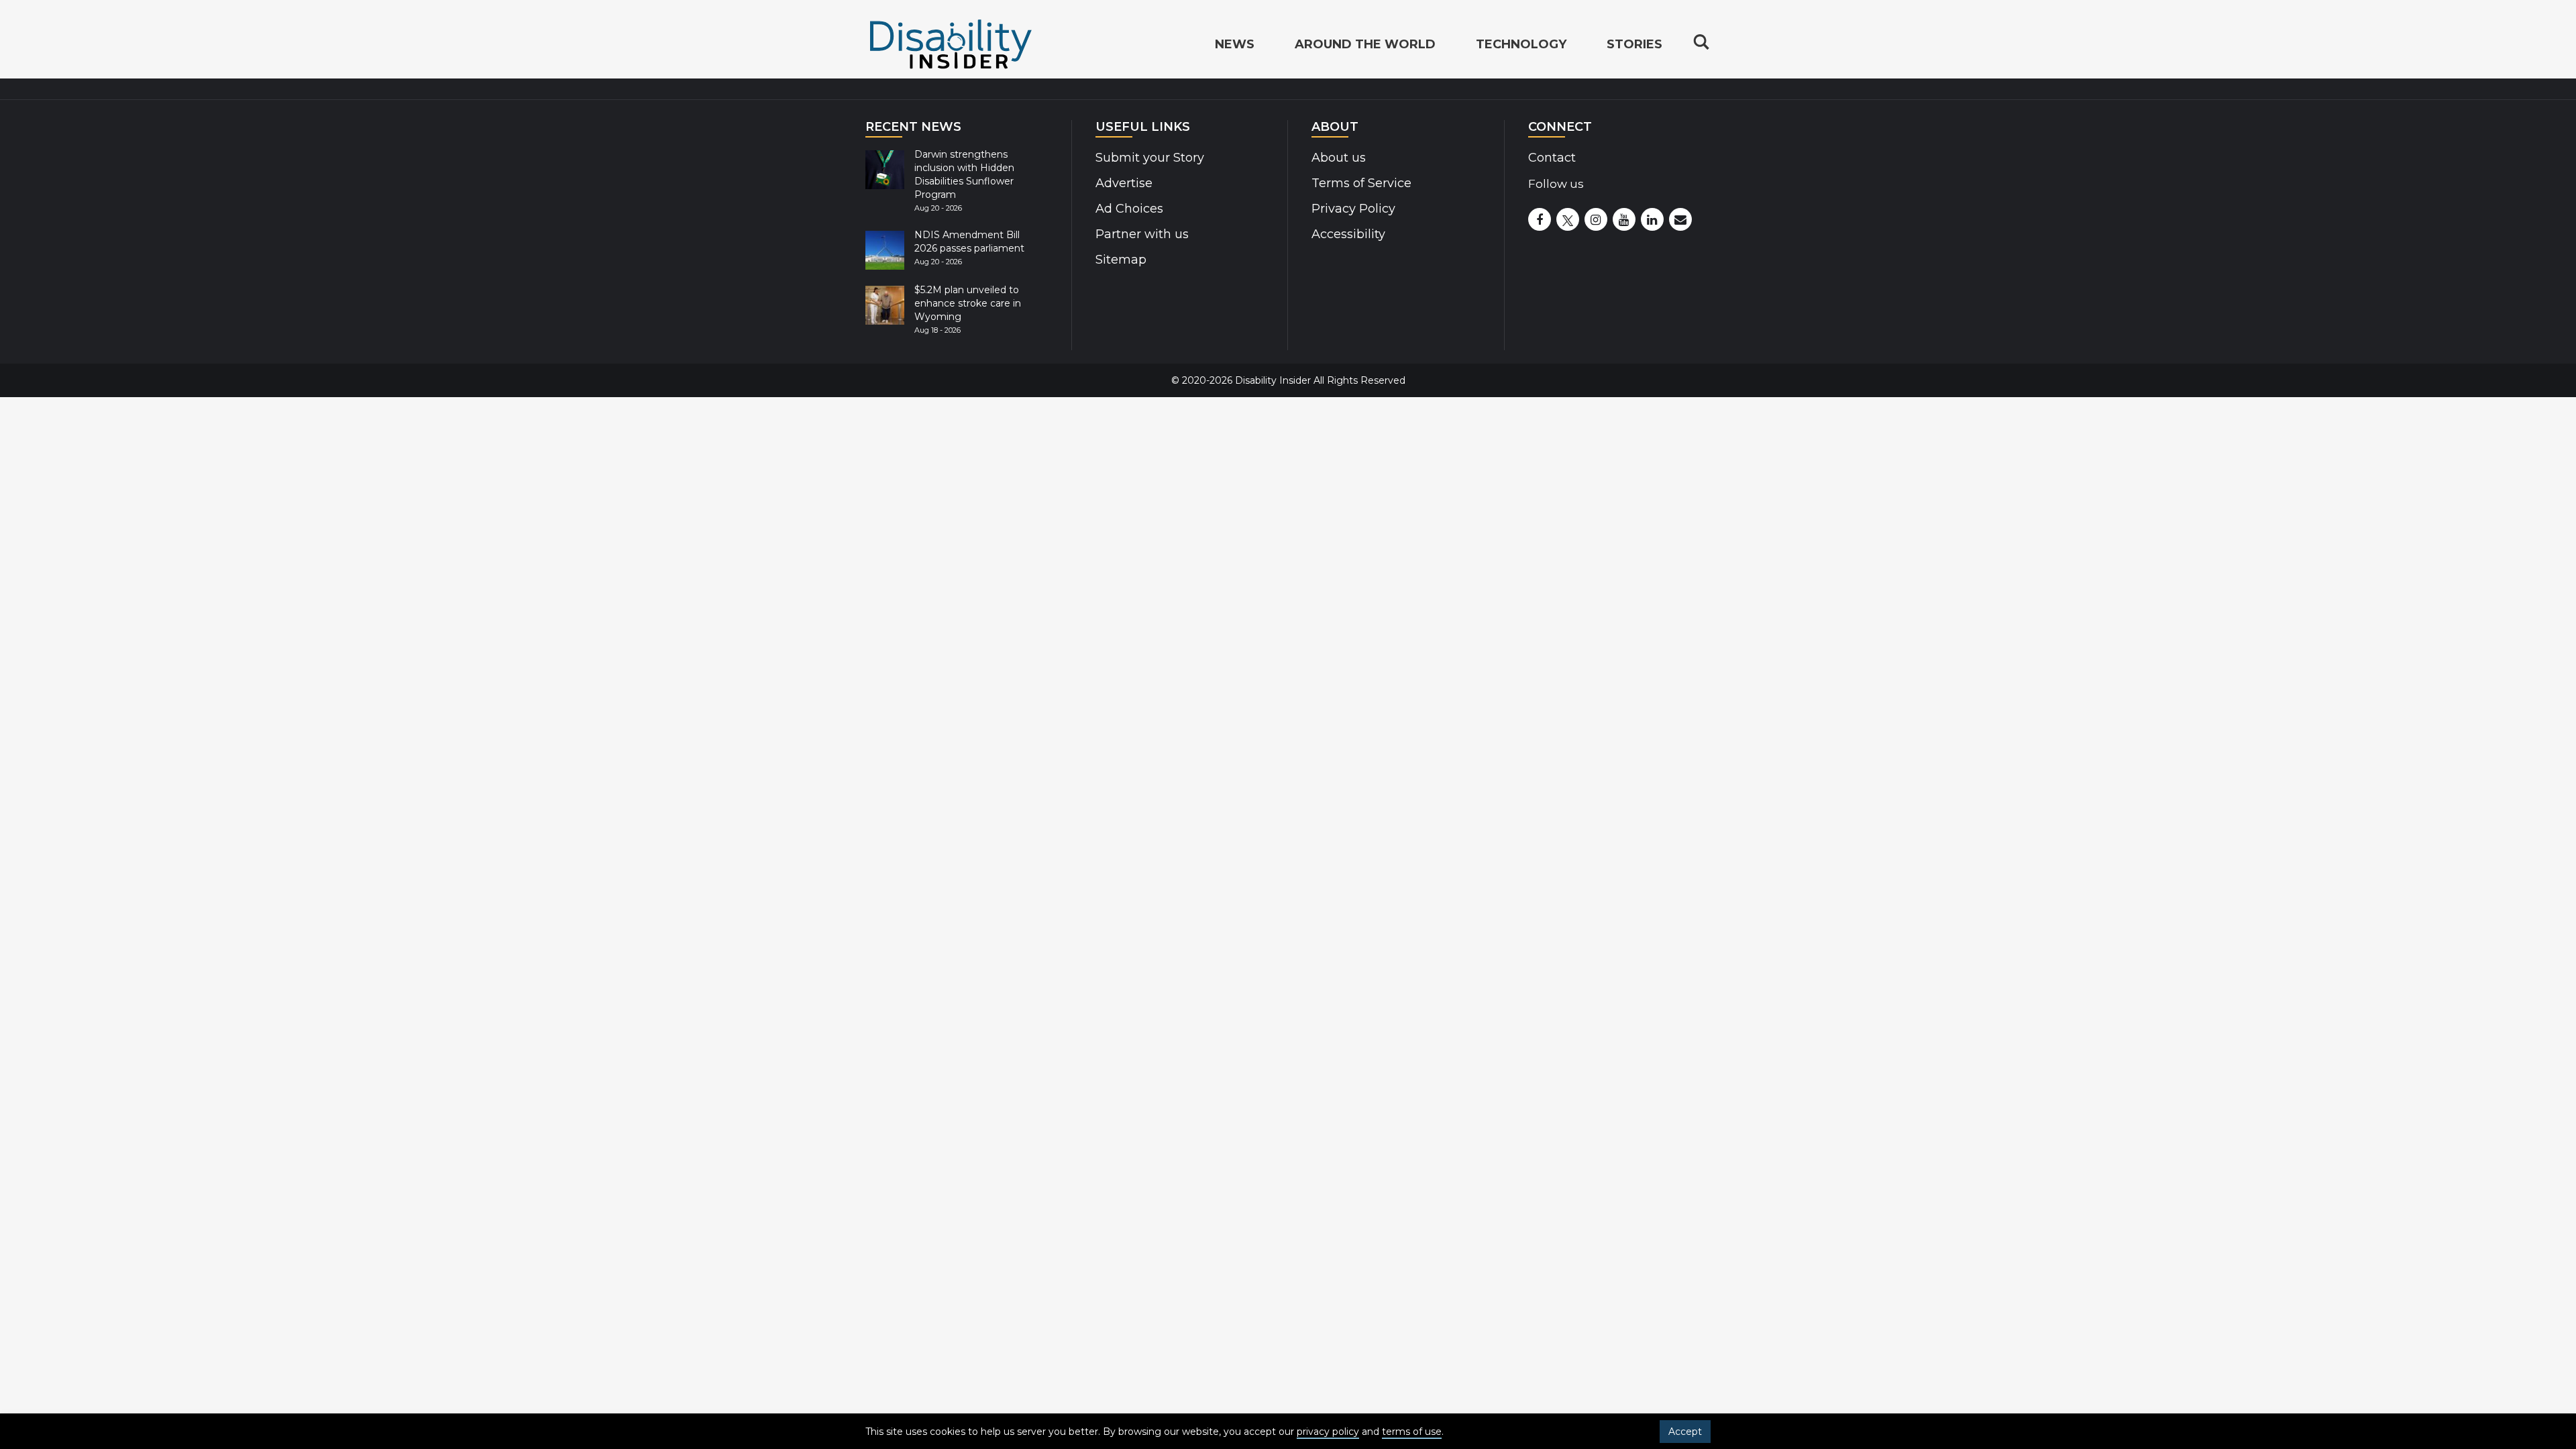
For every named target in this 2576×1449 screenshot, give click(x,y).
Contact (1552, 158)
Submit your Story (1150, 158)
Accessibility (1348, 234)
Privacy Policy (1353, 209)
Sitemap (1121, 260)
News (1235, 44)
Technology (1521, 44)
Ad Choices (1129, 209)
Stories (1634, 44)
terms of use (1412, 1432)
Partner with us (1142, 234)
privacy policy (1328, 1432)
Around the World (1365, 44)
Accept (1685, 1432)
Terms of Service (1361, 183)
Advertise (1124, 183)
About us (1339, 158)
